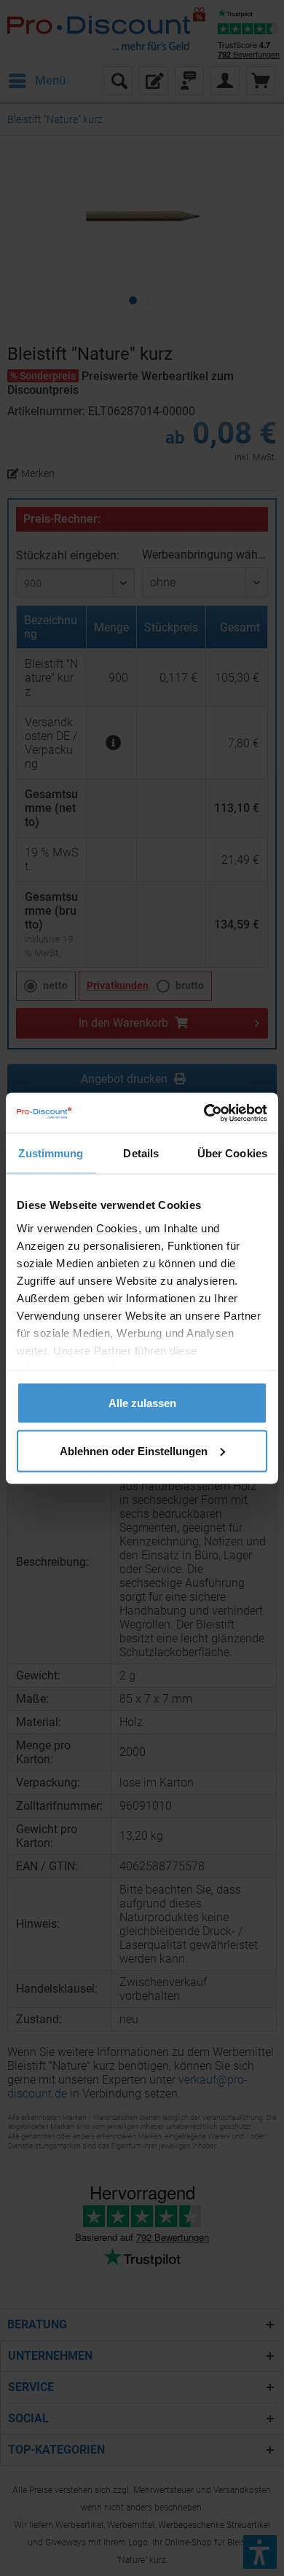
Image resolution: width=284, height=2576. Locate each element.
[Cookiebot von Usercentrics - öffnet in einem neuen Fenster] (204, 1113)
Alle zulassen (142, 1403)
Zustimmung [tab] (51, 1153)
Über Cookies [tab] (232, 1153)
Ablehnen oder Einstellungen (134, 1450)
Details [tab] (141, 1153)
